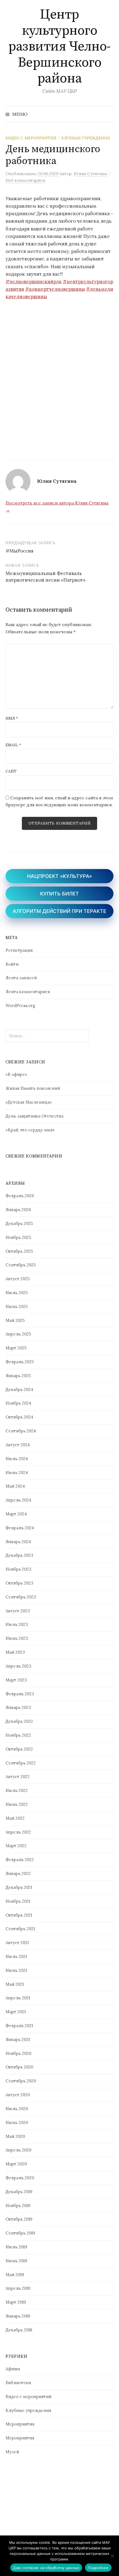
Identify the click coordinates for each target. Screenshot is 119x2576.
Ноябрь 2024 (18, 1403)
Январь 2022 (18, 1873)
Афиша (13, 2369)
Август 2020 (18, 2095)
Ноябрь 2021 (18, 1901)
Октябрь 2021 (19, 1915)
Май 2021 (15, 1984)
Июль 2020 (17, 2109)
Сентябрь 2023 (21, 1597)
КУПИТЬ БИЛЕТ (59, 894)
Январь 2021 (18, 2039)
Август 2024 (18, 1445)
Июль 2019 (16, 2247)
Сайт (11, 771)
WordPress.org (20, 1005)
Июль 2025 (17, 1293)
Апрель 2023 (18, 1666)
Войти (12, 964)
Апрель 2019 (18, 2288)
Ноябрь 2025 (18, 1237)
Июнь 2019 (16, 2261)
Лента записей (21, 978)
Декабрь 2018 (19, 2330)
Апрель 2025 (18, 1334)
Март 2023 (16, 1680)
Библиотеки (18, 2383)
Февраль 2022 (20, 1860)
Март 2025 (16, 1348)
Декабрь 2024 (19, 1389)
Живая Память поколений (33, 1088)
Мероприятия (20, 2424)
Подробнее (98, 2568)
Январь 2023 (18, 1707)
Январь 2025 (18, 1376)
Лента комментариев (28, 992)
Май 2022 (15, 1818)
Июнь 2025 (17, 1306)
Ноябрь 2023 (18, 1569)
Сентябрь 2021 (20, 1929)
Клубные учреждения (86, 138)
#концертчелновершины (55, 289)
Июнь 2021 (16, 1970)
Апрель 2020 (18, 2150)
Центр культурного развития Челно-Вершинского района (59, 47)
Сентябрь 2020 (21, 2081)
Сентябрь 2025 (21, 1265)
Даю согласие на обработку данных (46, 2568)
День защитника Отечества (34, 1116)
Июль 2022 (17, 1790)
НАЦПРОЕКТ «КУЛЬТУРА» (59, 876)
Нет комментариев (25, 180)
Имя (12, 718)
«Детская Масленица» (29, 1102)
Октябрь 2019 (19, 2219)
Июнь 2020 (17, 2122)
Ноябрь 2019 (18, 2205)
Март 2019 (16, 2302)
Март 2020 (16, 2164)
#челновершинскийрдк (34, 282)
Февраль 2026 (20, 1196)
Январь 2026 (18, 1210)
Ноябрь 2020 (18, 2053)
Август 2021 (17, 1943)
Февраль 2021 (19, 2026)
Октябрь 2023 (19, 1583)
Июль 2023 (17, 1624)
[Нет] (112, 2556)
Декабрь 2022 (19, 1721)
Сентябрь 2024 (21, 1431)
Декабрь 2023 (19, 1555)
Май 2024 (15, 1486)
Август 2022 (18, 1777)
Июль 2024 (17, 1459)
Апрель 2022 (18, 1832)
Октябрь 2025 (19, 1251)
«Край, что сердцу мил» (30, 1130)
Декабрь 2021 (19, 1887)
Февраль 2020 (20, 2178)
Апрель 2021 (18, 1998)
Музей (12, 2452)
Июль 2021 (16, 1956)
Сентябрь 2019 (20, 2233)
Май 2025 (15, 1320)
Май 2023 (15, 1652)
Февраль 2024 (20, 1528)
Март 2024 (16, 1514)
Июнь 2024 (17, 1472)
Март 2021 (16, 2012)
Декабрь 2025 (19, 1223)
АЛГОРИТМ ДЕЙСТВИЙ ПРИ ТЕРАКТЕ (59, 911)
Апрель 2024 (18, 1500)
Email (13, 745)
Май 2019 (15, 2275)
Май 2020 (15, 2136)
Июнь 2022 (17, 1804)
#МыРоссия (20, 551)
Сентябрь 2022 (21, 1763)
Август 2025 (18, 1279)
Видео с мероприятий (31, 138)
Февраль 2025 (20, 1362)
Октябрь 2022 (19, 1749)
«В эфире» (16, 1074)
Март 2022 (16, 1846)
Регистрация (19, 950)
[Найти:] (109, 114)
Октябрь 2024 (19, 1417)
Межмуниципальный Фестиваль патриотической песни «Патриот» (46, 577)
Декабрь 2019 (19, 2192)
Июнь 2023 (17, 1638)
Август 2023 (18, 1611)
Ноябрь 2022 (18, 1735)
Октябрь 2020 (19, 2067)
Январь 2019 (18, 2316)
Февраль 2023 (20, 1694)
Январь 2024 (18, 1542)
